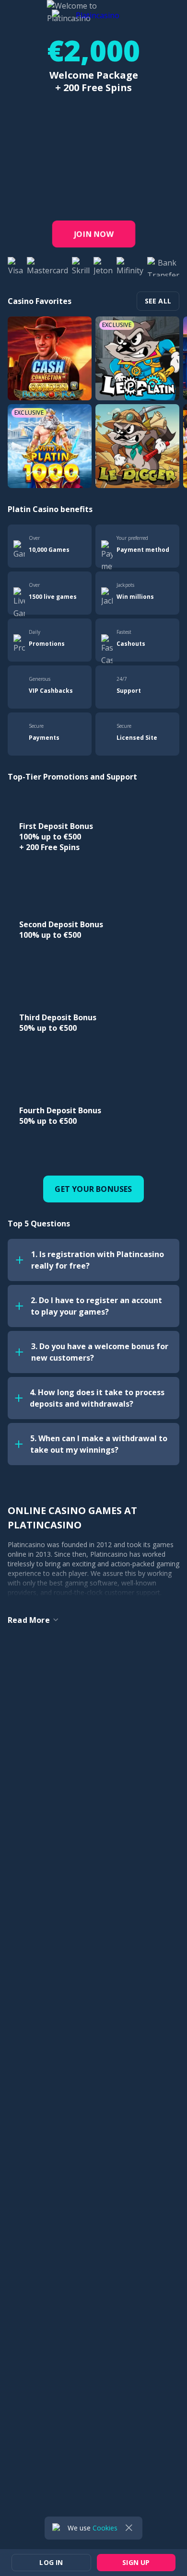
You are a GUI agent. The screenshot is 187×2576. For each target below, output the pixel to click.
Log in (117, 13)
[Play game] (50, 358)
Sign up (160, 13)
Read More (29, 1620)
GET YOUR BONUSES (93, 1189)
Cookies (105, 2528)
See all (158, 301)
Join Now (93, 234)
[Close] (129, 2528)
